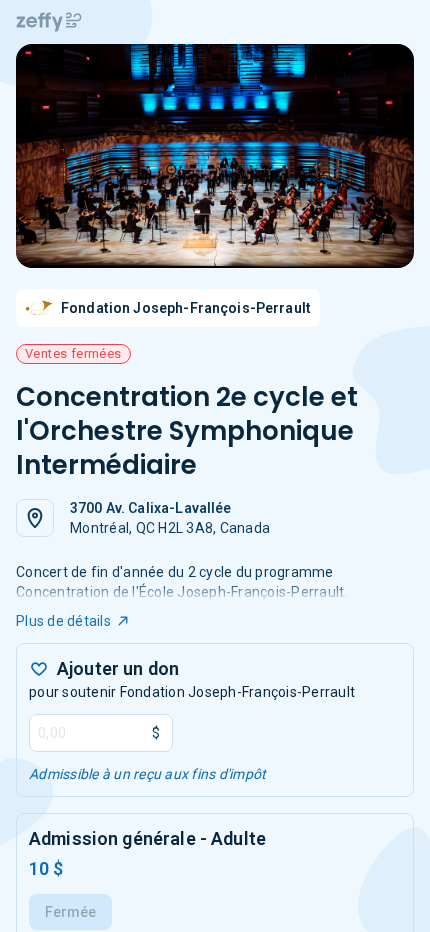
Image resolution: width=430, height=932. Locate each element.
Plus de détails (63, 621)
